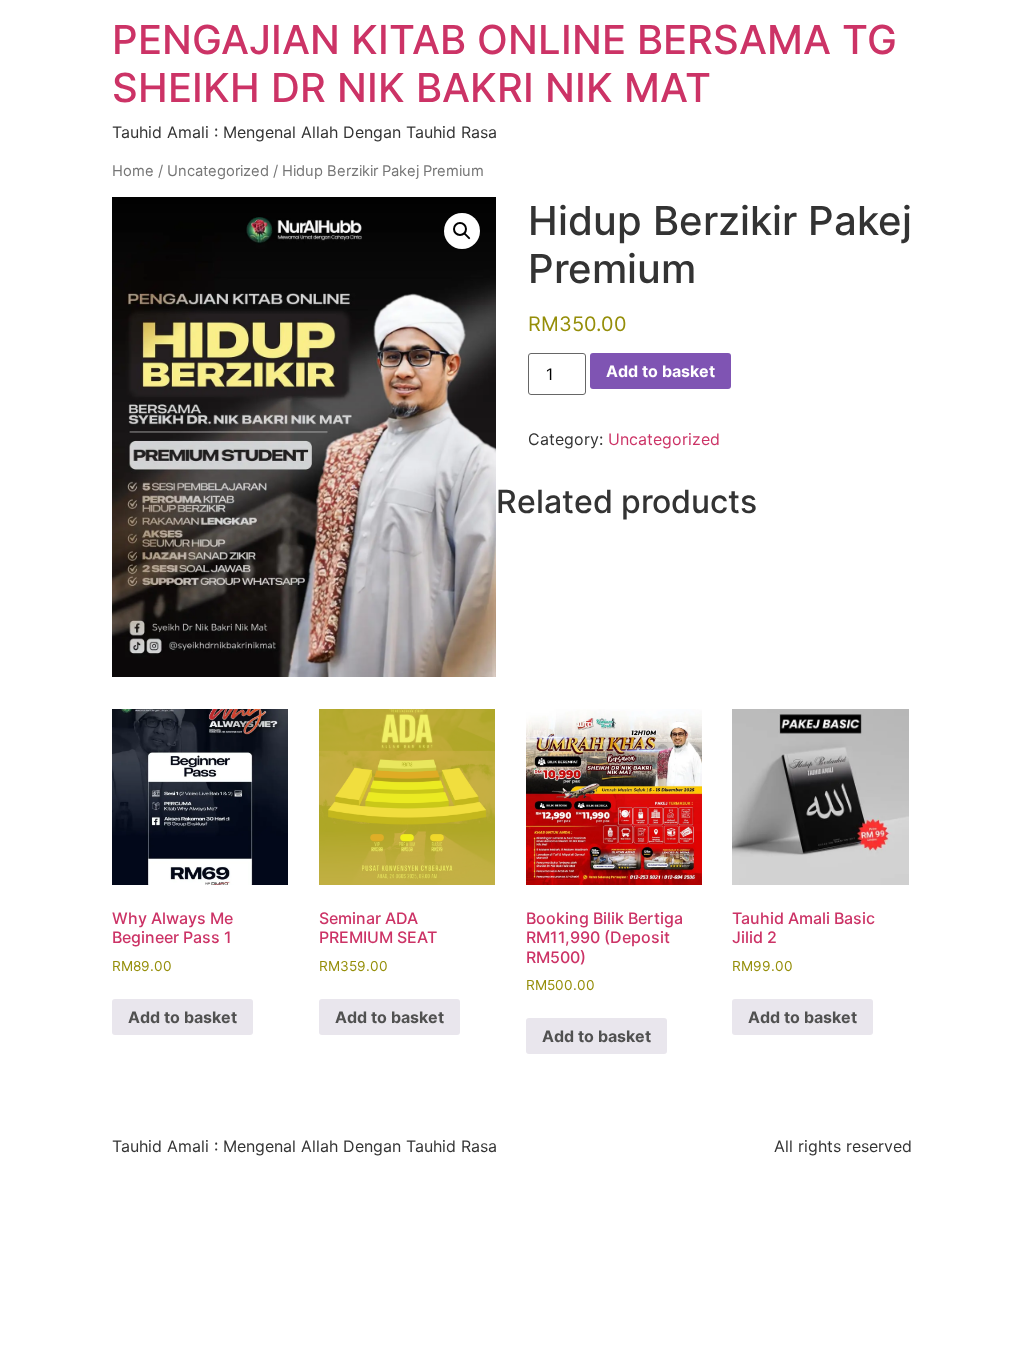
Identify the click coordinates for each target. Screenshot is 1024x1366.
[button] (462, 231)
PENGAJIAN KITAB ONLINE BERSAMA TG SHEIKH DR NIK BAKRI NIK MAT (504, 63)
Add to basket (660, 371)
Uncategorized (218, 171)
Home (133, 171)
